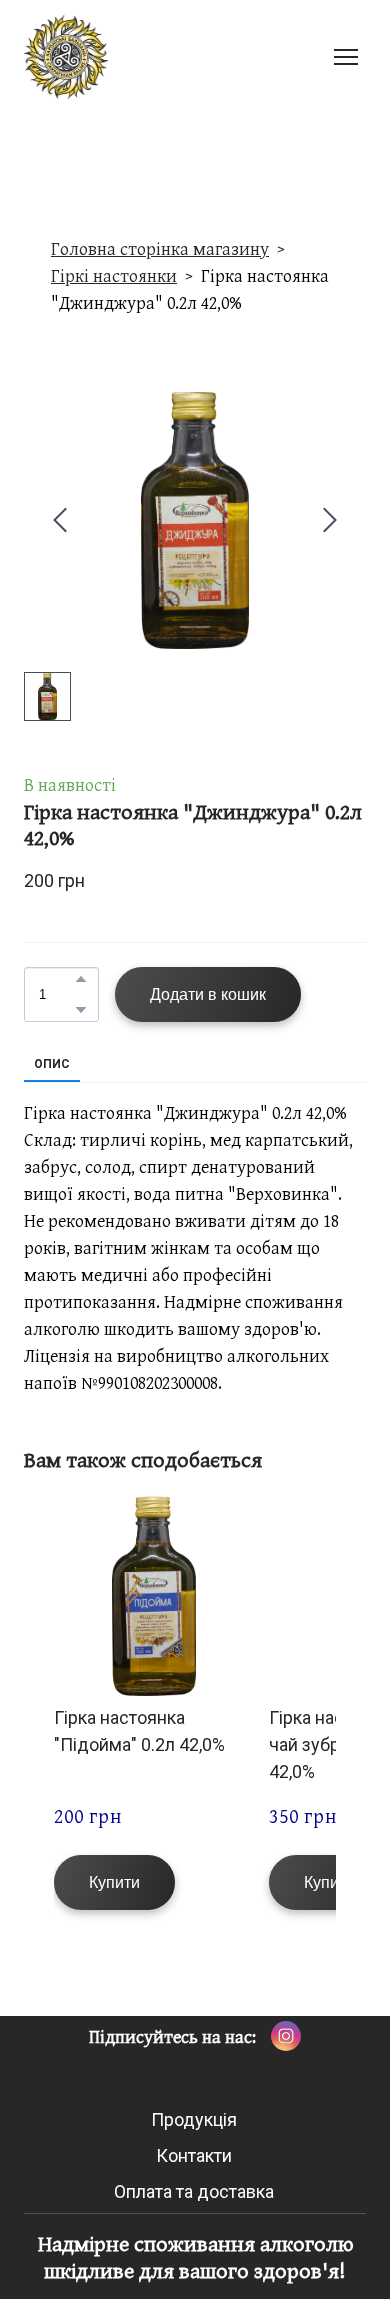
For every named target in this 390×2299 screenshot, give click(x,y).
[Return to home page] (66, 57)
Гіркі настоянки (114, 275)
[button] (81, 979)
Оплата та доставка (194, 2191)
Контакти (194, 2155)
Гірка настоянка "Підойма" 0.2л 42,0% (139, 1731)
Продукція (194, 2119)
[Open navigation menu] (346, 57)
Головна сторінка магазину (160, 248)
